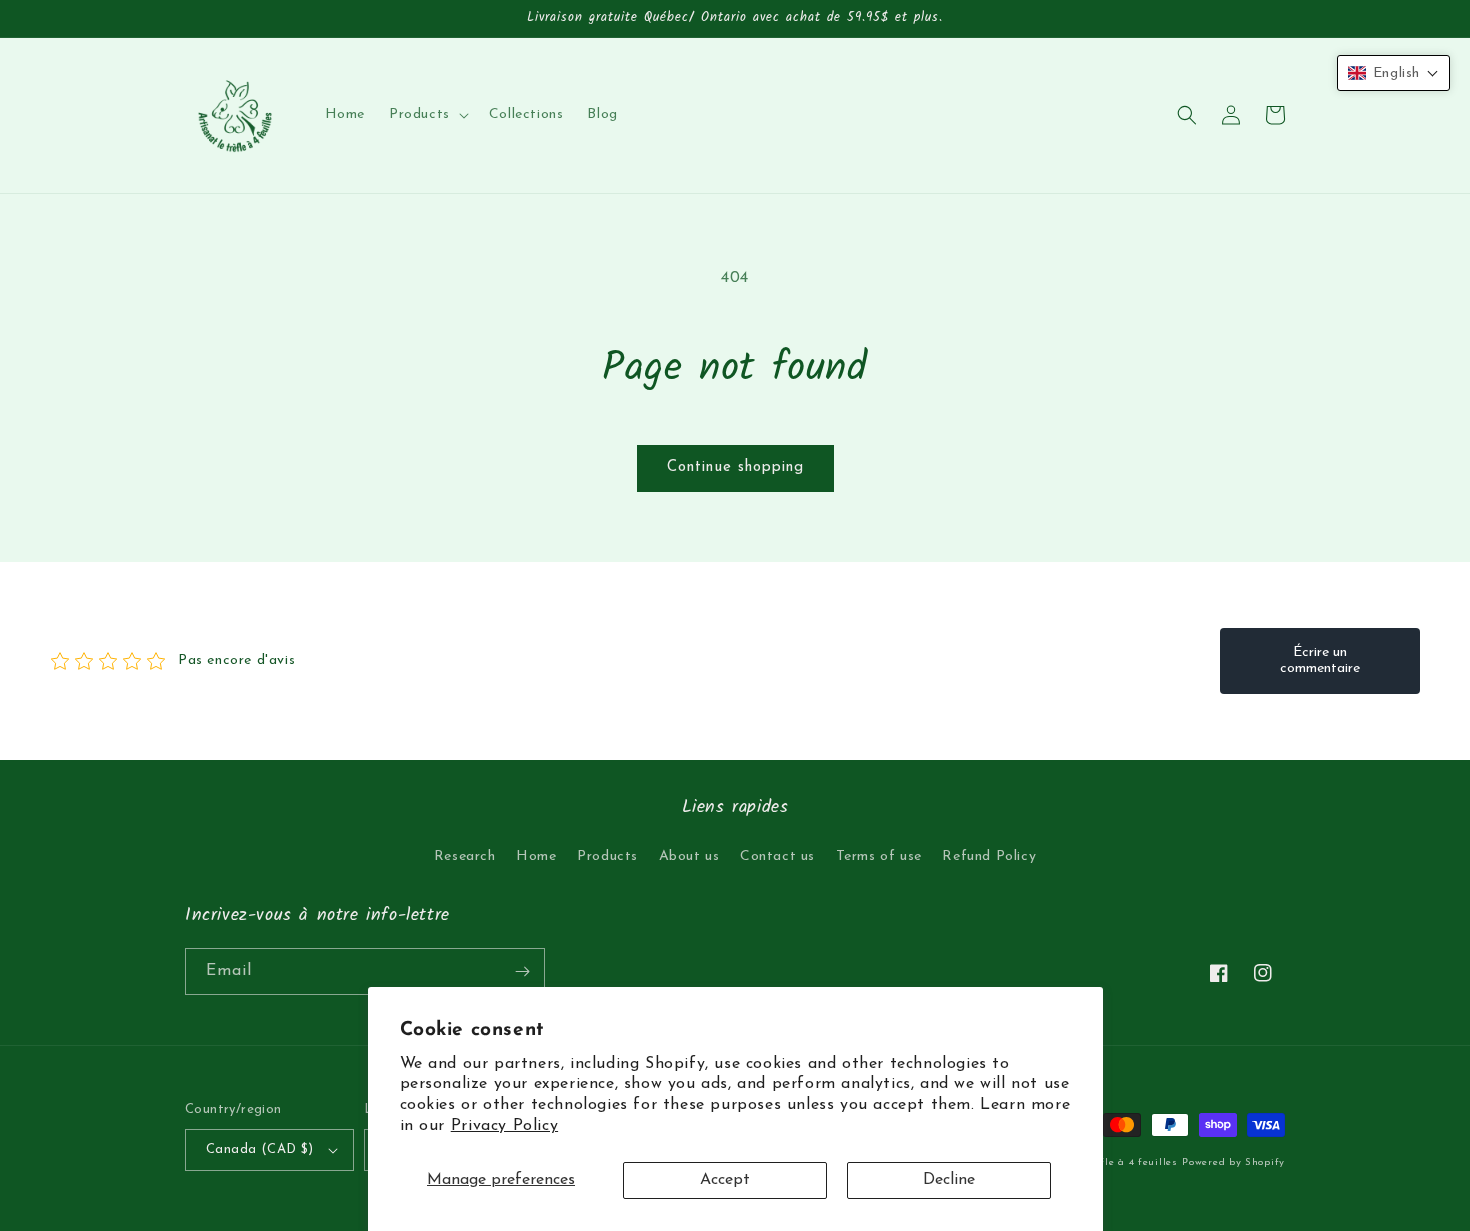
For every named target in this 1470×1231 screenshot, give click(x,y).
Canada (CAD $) (260, 1149)
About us (689, 856)
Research (465, 856)
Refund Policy (989, 856)
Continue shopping (735, 467)
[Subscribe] (522, 971)
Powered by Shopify (1233, 1162)
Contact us (777, 856)
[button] (427, 115)
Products (607, 856)
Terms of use (879, 856)
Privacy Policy (504, 1126)
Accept (725, 1180)
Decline (949, 1180)
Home (536, 856)
